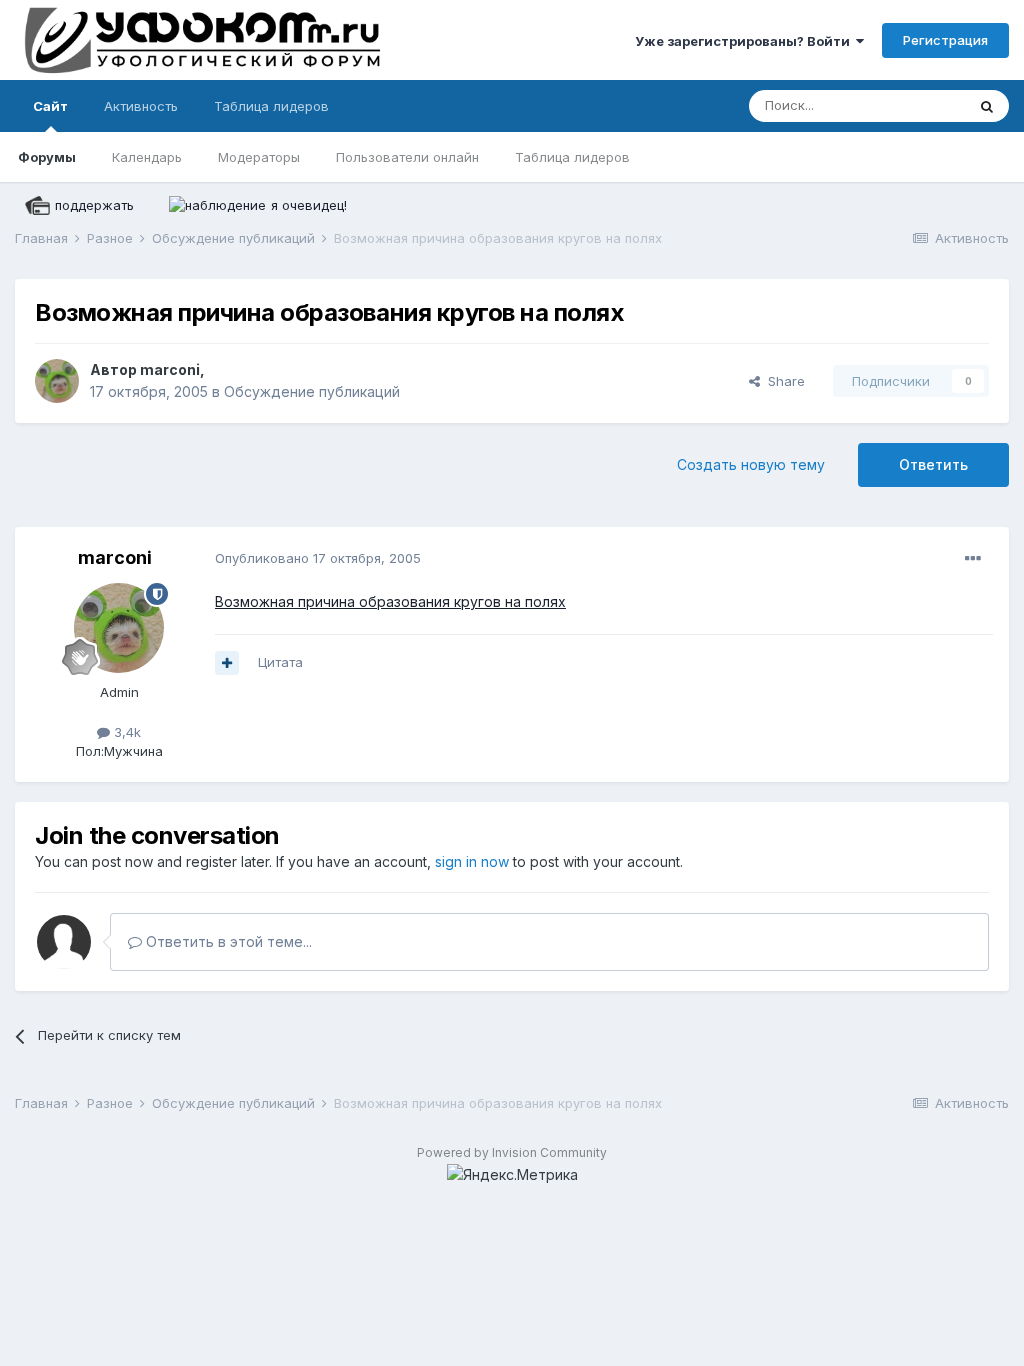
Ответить (933, 464)
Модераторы (259, 157)
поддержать (94, 205)
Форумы (47, 157)
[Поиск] (987, 106)
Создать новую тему (751, 464)
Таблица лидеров (572, 157)
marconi (170, 369)
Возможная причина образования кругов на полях (390, 601)
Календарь (147, 157)
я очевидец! (309, 205)
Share (782, 381)
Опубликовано (318, 558)
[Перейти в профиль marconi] (57, 381)
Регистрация (945, 40)
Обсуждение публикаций (312, 391)
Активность (141, 106)
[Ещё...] (973, 559)
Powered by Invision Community (512, 1152)
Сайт (50, 106)
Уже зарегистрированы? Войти (745, 41)
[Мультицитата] (227, 663)
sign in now (472, 861)
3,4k (125, 732)
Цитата (280, 662)
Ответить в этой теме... (227, 941)
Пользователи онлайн (407, 157)
